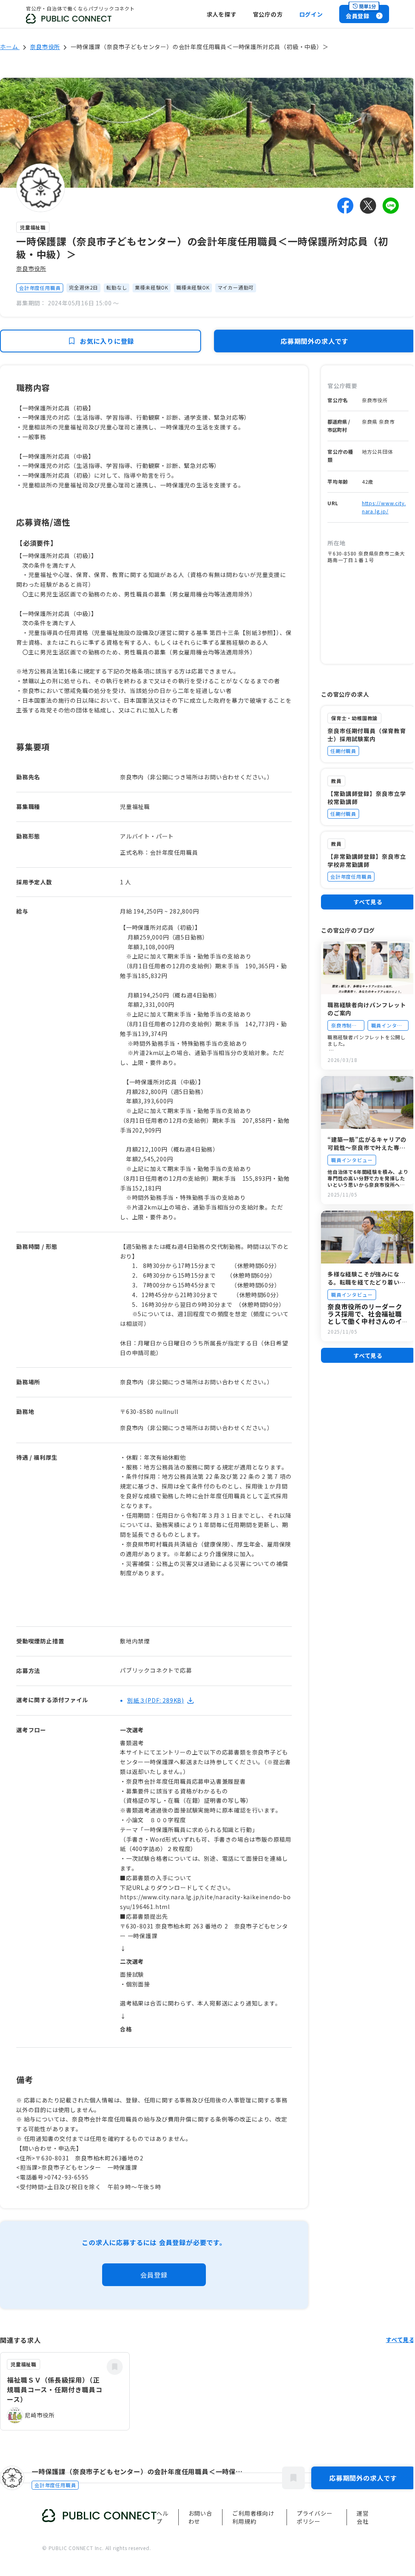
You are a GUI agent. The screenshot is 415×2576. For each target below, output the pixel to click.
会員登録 (154, 2275)
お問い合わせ (200, 2517)
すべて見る (368, 902)
